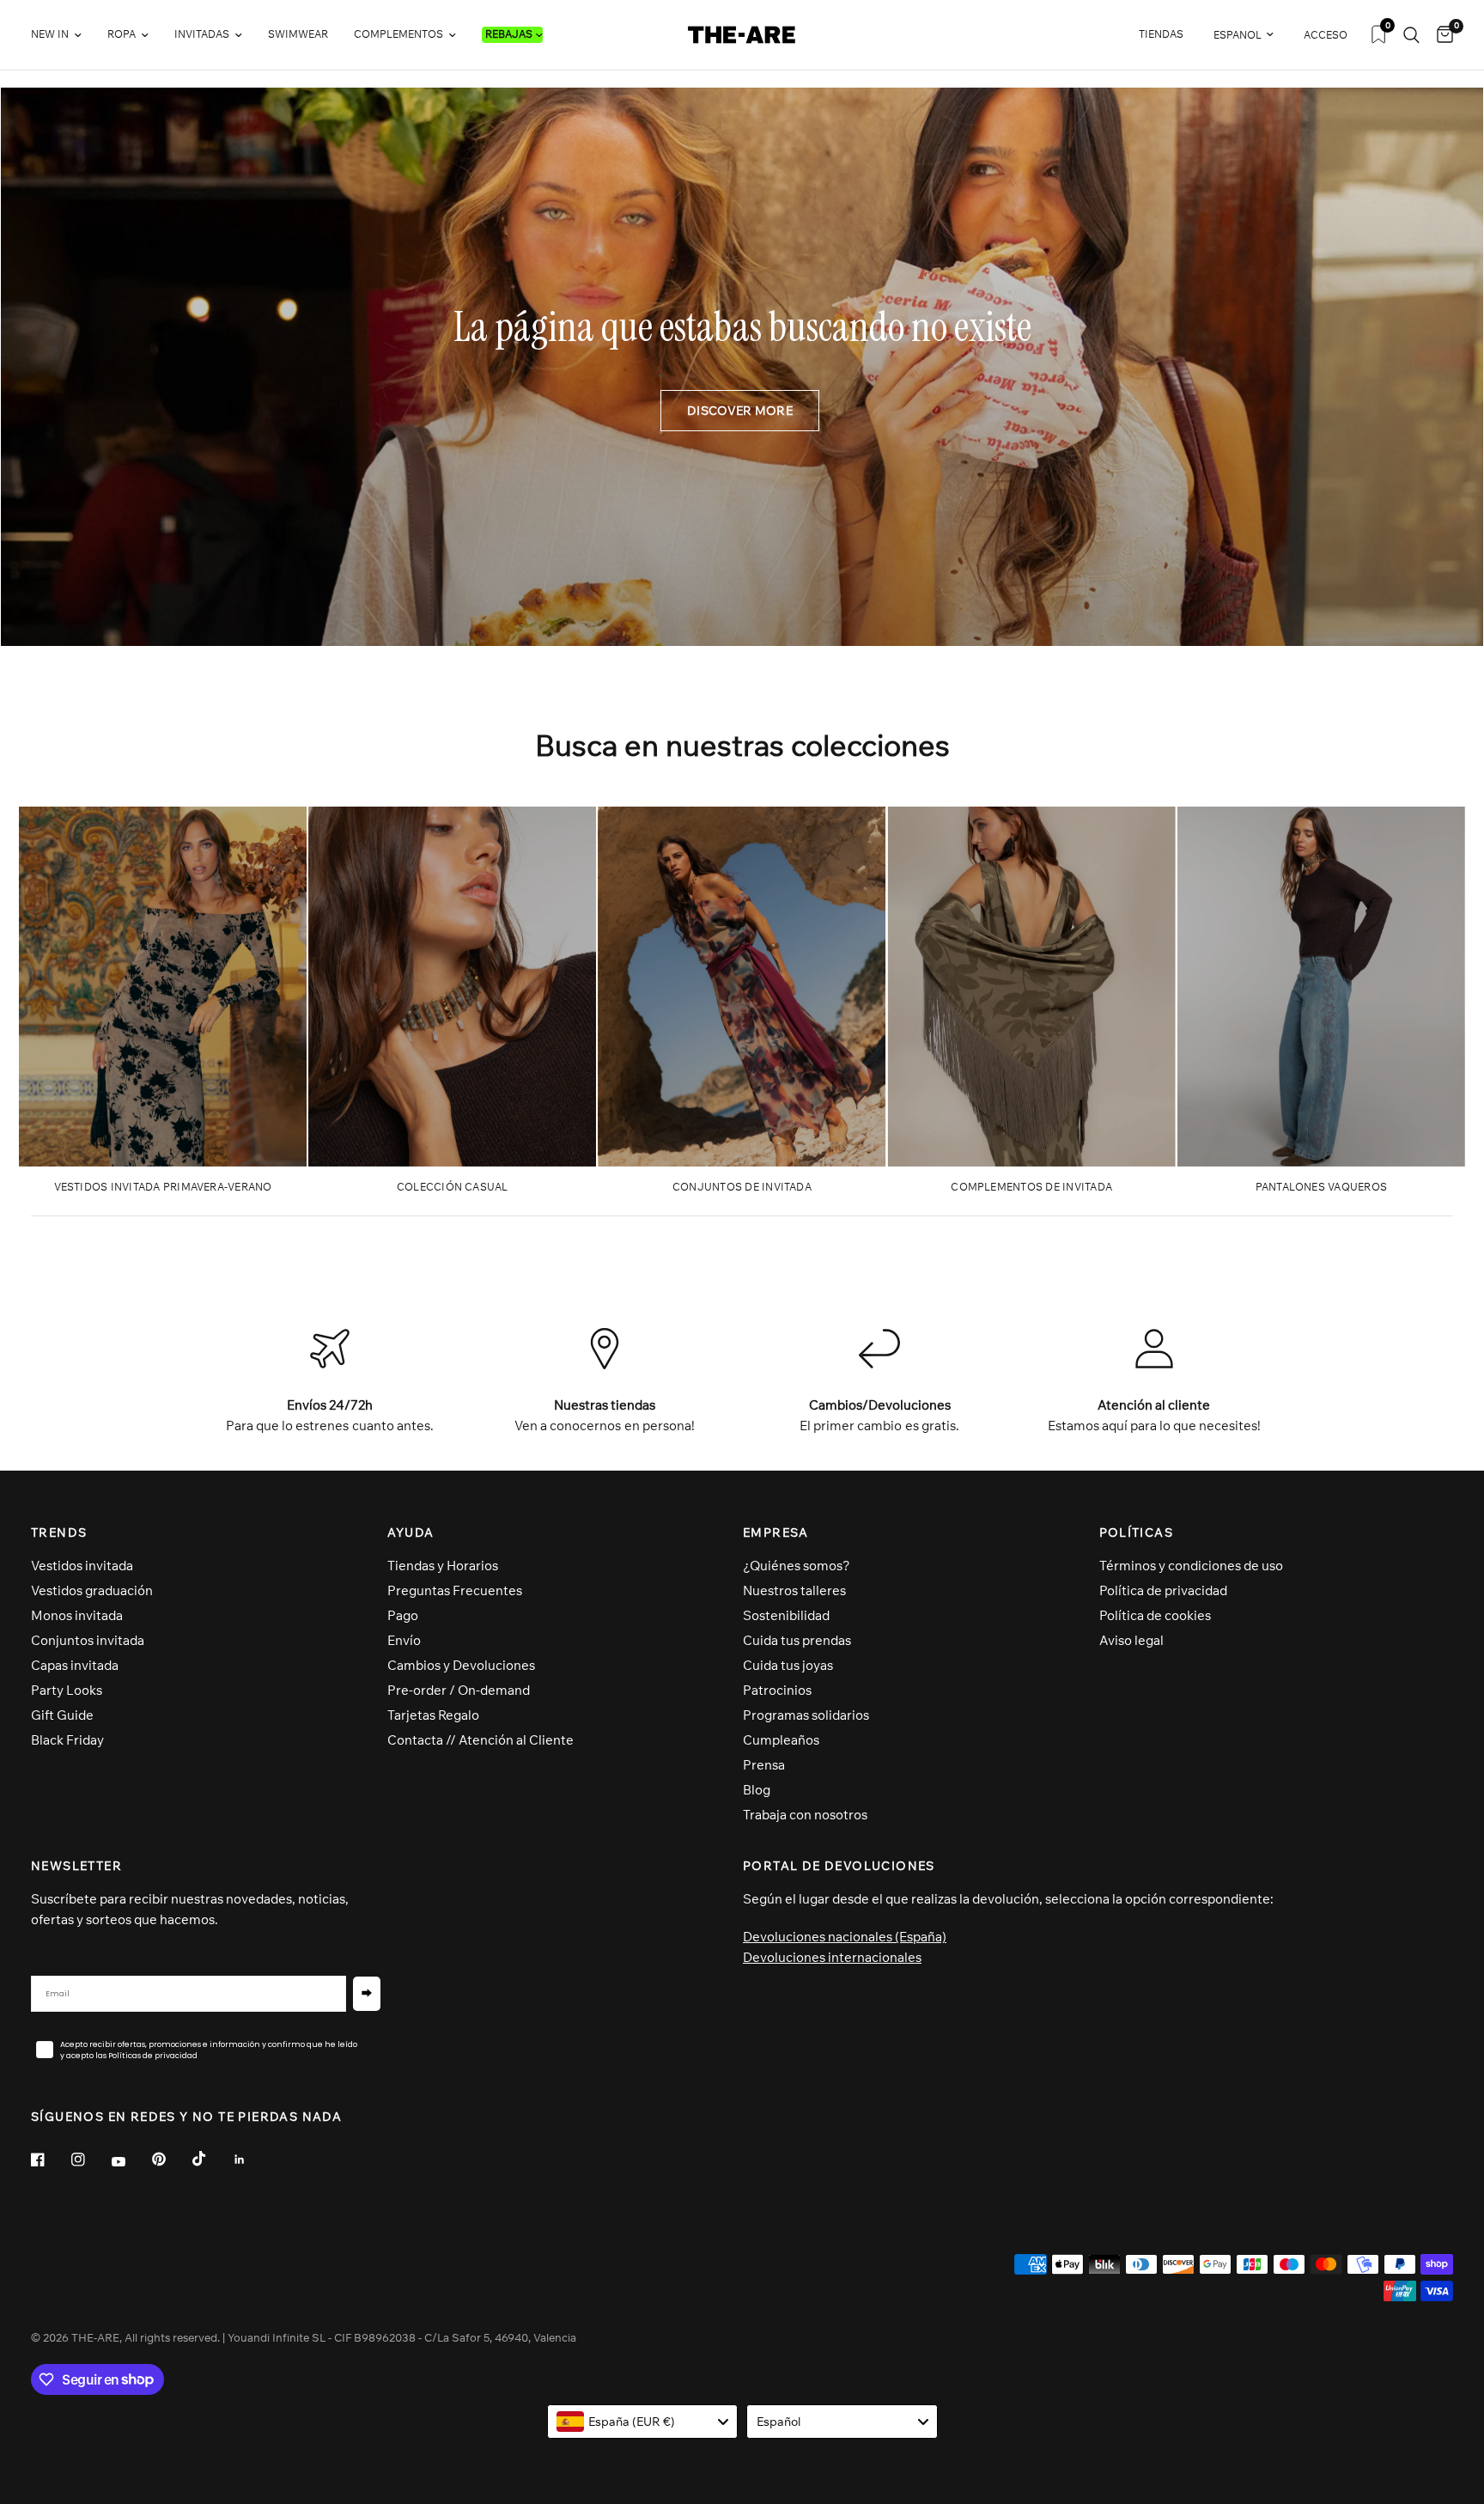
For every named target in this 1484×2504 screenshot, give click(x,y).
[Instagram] (90, 2160)
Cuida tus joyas (788, 1665)
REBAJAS (509, 34)
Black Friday (67, 1740)
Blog (757, 1790)
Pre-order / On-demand (459, 1690)
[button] (740, 411)
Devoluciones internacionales (832, 1957)
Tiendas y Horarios (443, 1566)
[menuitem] (63, 35)
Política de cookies (1155, 1615)
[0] (1441, 35)
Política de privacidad (1163, 1590)
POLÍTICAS (1137, 1532)
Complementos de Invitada (1031, 1187)
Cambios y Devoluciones (461, 1665)
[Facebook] (50, 2160)
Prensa (764, 1765)
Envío (404, 1640)
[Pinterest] (171, 2160)
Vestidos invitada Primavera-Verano (163, 1187)
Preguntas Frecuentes (455, 1590)
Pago (403, 1615)
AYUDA (411, 1532)
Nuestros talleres (794, 1590)
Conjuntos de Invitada (742, 1187)
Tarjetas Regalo (433, 1715)
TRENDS (59, 1532)
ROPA (122, 34)
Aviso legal (1131, 1640)
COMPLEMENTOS (398, 34)
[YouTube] (131, 2162)
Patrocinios (777, 1690)
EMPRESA (776, 1532)
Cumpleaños (781, 1740)
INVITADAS (202, 34)
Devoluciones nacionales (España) (845, 1937)
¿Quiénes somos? (797, 1566)
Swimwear (298, 34)
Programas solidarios (806, 1715)
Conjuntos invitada (88, 1640)
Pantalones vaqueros (1322, 1187)
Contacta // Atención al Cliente (480, 1740)
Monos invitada (77, 1615)
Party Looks (67, 1690)
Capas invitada (75, 1665)
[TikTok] (211, 2159)
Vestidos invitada (82, 1566)
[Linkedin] (252, 2160)
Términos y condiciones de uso (1191, 1566)
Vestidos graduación (92, 1590)
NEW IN (50, 34)
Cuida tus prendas (797, 1640)
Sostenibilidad (786, 1615)
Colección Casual (453, 1187)
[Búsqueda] (1411, 35)
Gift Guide (62, 1715)
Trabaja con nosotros (805, 1815)
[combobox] (643, 2422)
